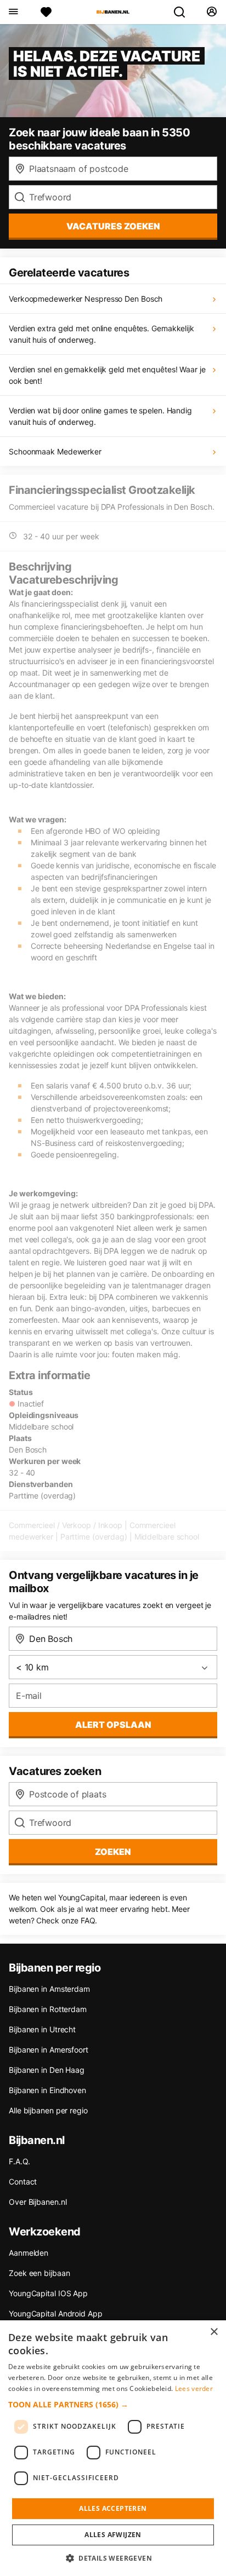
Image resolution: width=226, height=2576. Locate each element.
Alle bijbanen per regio (48, 2110)
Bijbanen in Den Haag (47, 2070)
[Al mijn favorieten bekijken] (46, 12)
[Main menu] (13, 12)
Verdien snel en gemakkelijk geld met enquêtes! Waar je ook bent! (107, 375)
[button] (113, 2404)
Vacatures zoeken (113, 226)
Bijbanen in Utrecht (42, 2029)
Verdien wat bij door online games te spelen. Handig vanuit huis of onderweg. (100, 416)
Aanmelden (29, 2253)
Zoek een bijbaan (39, 2273)
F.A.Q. (19, 2161)
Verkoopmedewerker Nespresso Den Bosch (86, 299)
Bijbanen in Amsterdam (49, 1989)
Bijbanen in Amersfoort (49, 2050)
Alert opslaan (113, 1725)
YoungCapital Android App (56, 2313)
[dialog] (113, 2448)
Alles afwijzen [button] (113, 2535)
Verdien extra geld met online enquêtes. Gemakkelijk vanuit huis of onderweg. (101, 334)
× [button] (214, 2332)
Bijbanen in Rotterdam (48, 2009)
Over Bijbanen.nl (38, 2202)
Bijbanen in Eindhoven (47, 2090)
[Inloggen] (211, 12)
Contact (23, 2182)
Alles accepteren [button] (113, 2508)
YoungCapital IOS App (48, 2293)
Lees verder (194, 2388)
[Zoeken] (184, 12)
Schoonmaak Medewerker (55, 451)
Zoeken (113, 1852)
